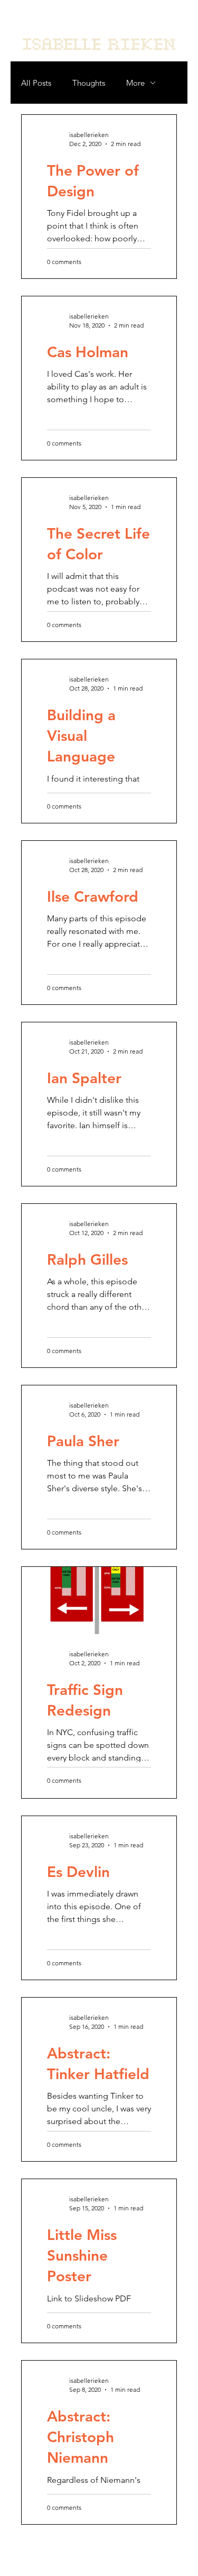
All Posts (36, 83)
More (135, 83)
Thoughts (89, 83)
